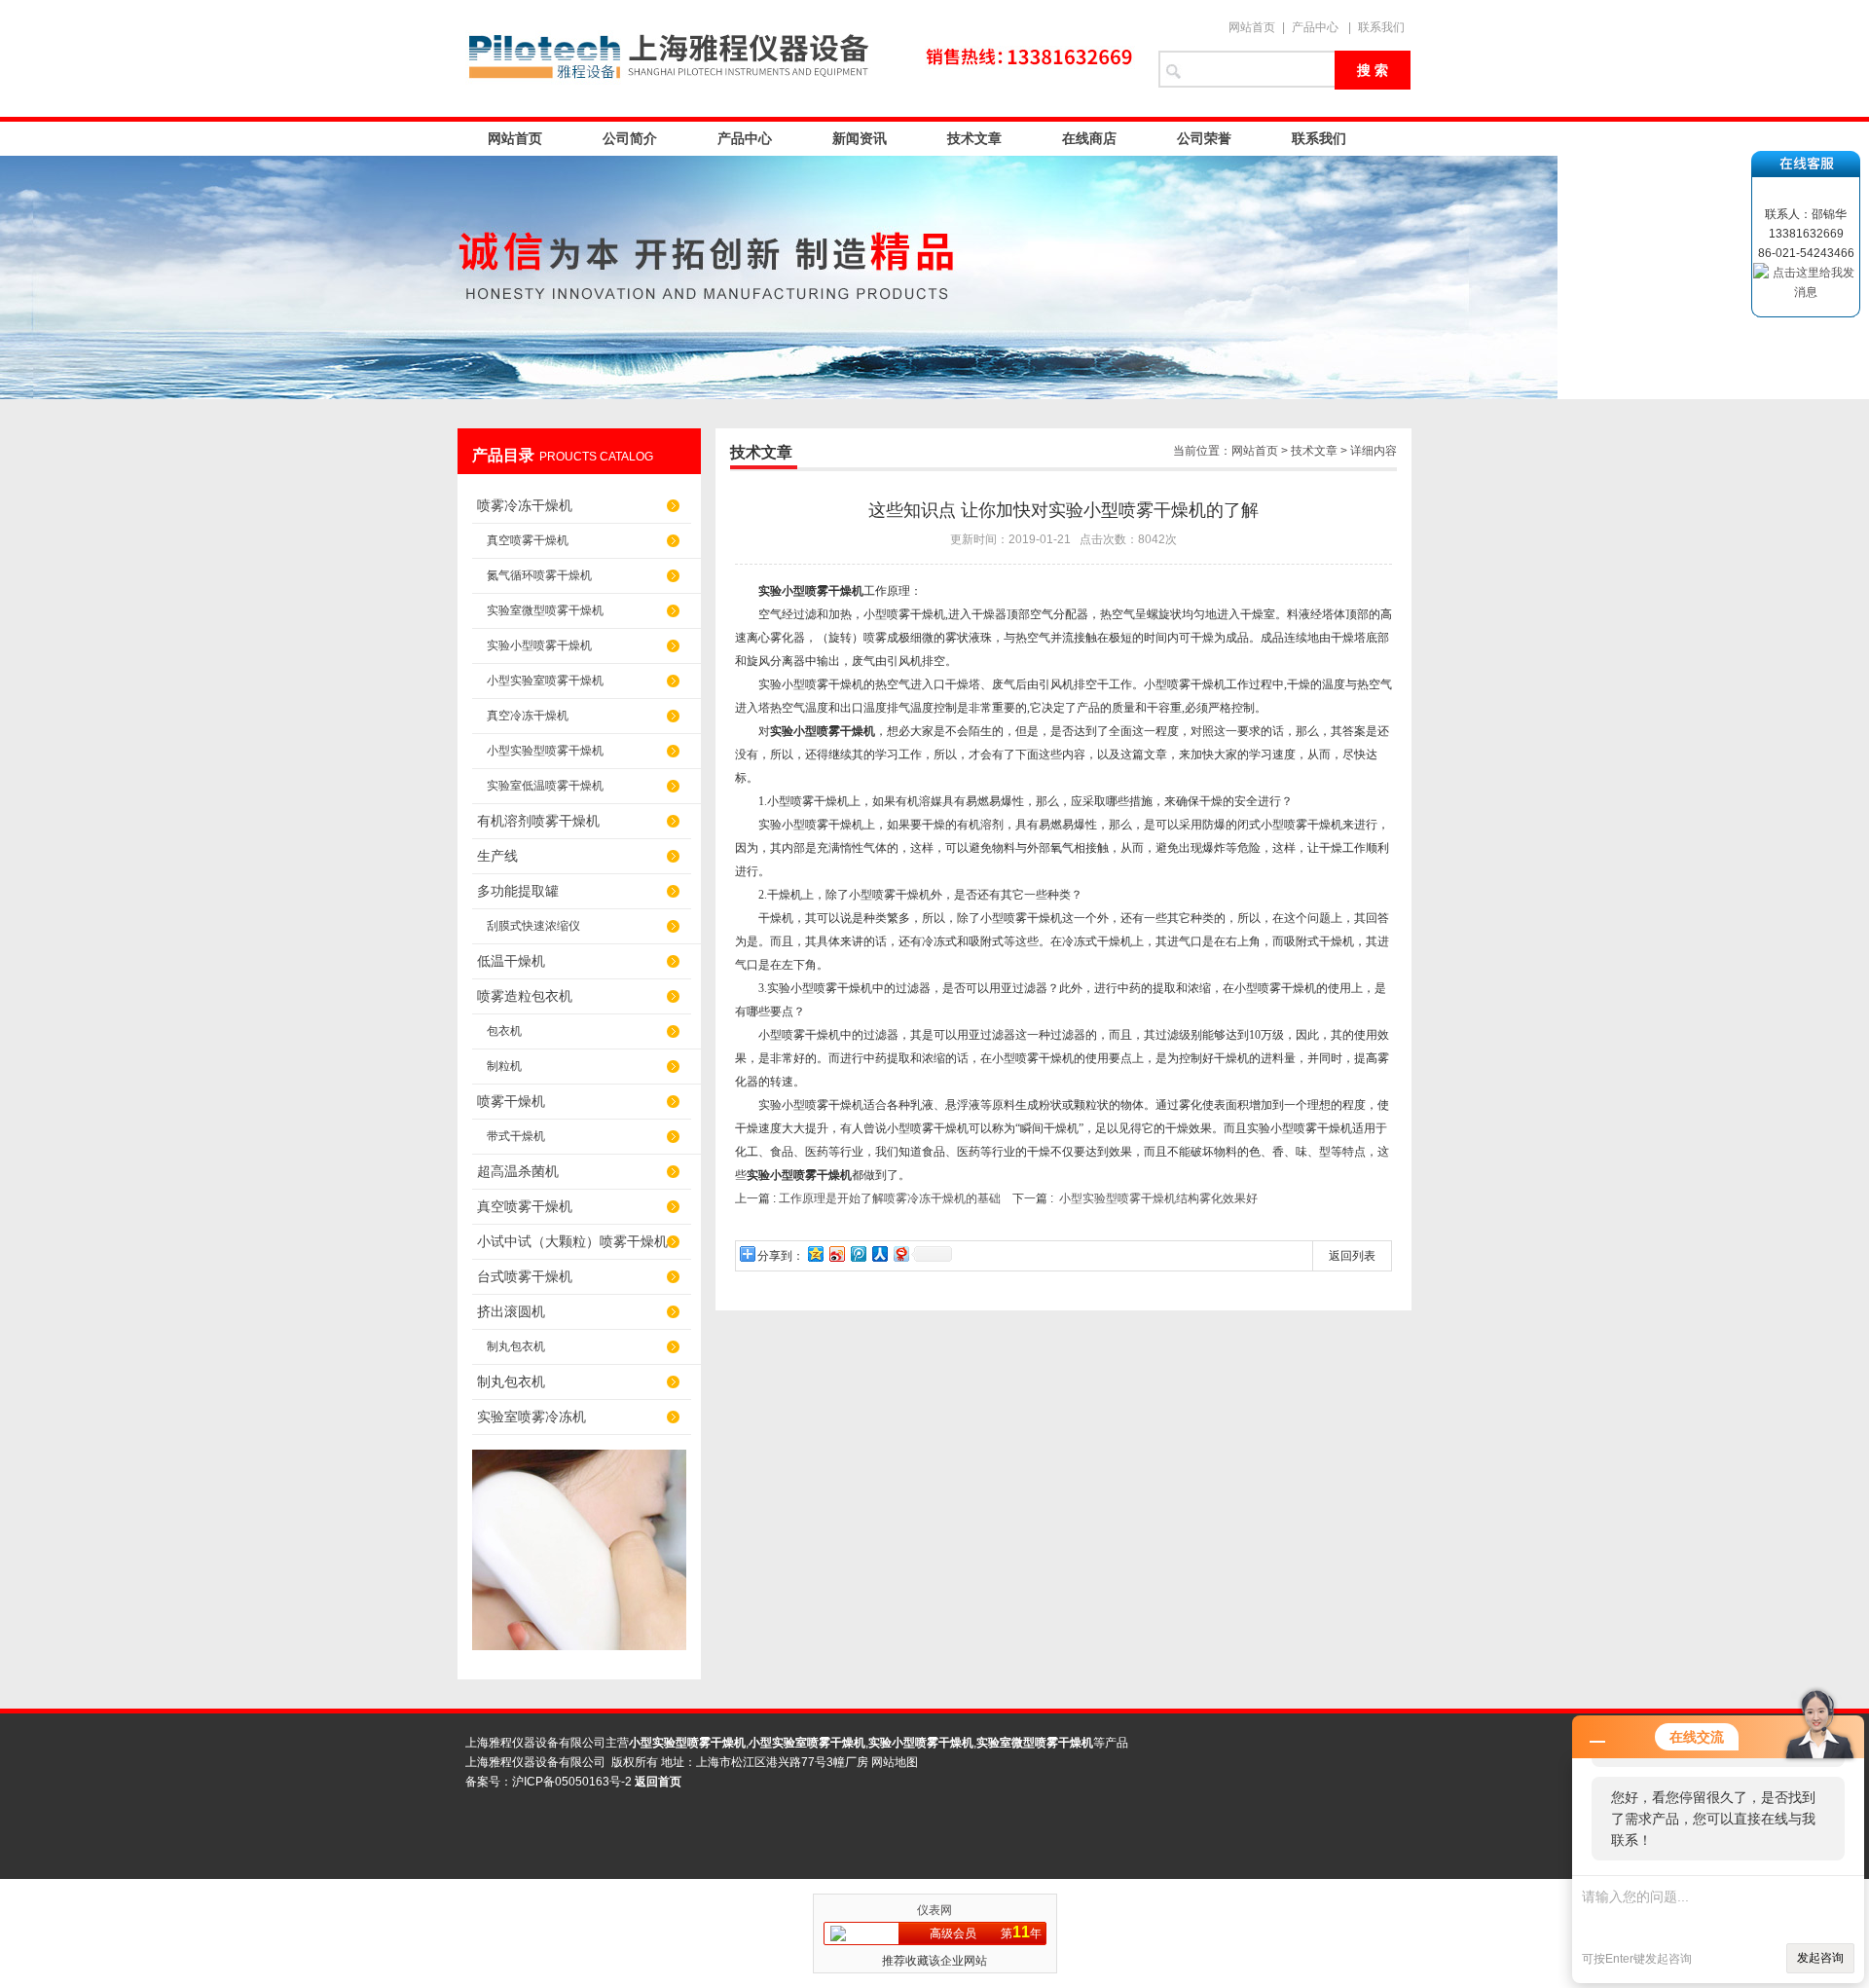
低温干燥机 (511, 961)
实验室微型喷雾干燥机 (545, 610)
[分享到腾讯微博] (858, 1253)
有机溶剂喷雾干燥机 (538, 821)
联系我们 (1381, 27)
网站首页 (1252, 27)
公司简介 (630, 138)
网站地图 (895, 1762)
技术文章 (974, 138)
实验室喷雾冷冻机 (531, 1417)
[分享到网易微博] (900, 1253)
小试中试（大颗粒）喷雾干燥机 (572, 1241)
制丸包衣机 (516, 1346)
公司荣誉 (1204, 138)
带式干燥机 (516, 1136)
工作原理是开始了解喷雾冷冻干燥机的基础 (890, 1198)
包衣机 (504, 1031)
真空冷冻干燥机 (528, 716)
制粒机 (504, 1066)
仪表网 (934, 1910)
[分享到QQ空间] (815, 1253)
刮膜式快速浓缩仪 (533, 926)
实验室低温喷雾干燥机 (545, 786)
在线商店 (1089, 138)
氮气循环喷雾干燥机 (539, 575)
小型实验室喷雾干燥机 (545, 681)
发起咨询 (1820, 1958)
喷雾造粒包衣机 (525, 996)
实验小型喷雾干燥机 (539, 645)
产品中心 (1315, 27)
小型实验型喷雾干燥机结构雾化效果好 (1158, 1198)
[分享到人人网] (879, 1253)
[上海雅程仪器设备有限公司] (798, 58)
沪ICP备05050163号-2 (572, 1782)
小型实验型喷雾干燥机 (545, 751)
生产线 (497, 856)
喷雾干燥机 (511, 1101)
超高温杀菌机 (518, 1171)
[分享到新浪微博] (836, 1253)
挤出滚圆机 (511, 1311)
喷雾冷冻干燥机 (525, 505)
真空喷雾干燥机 (528, 540)
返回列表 (1352, 1256)
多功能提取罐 (518, 891)
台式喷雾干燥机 (525, 1276)
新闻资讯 (860, 138)
